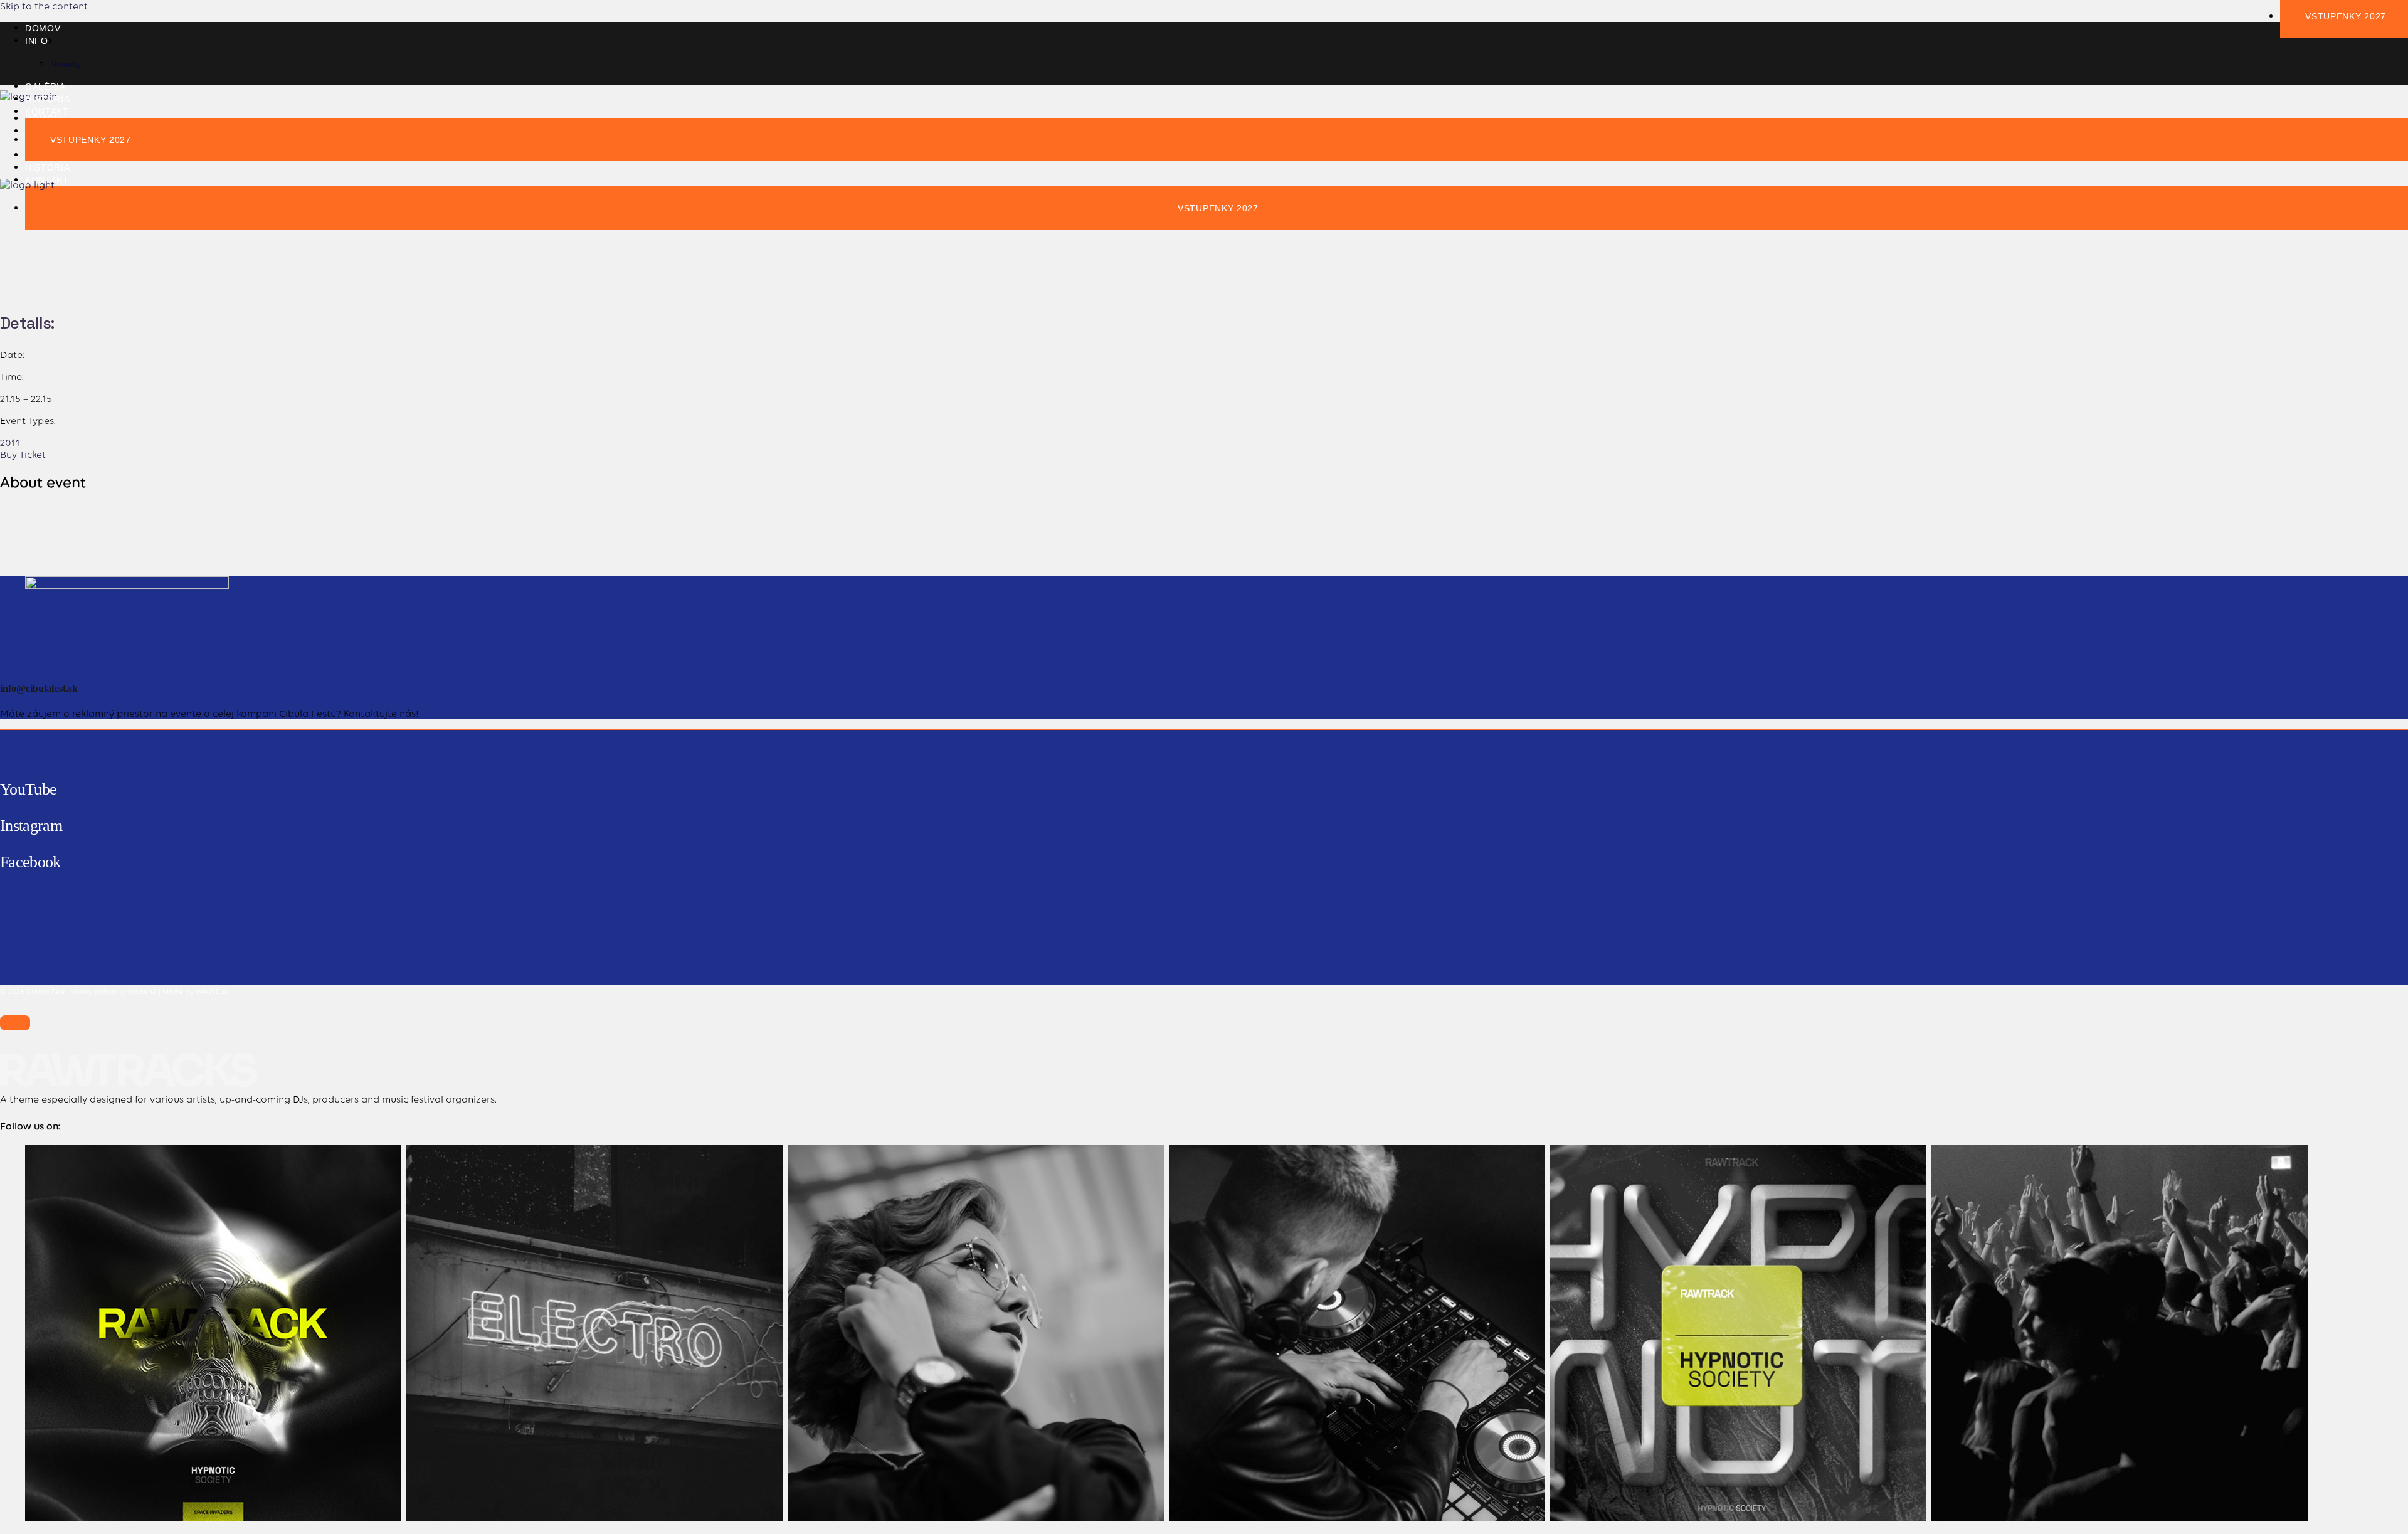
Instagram (31, 826)
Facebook (30, 862)
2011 (10, 442)
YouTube (28, 789)
